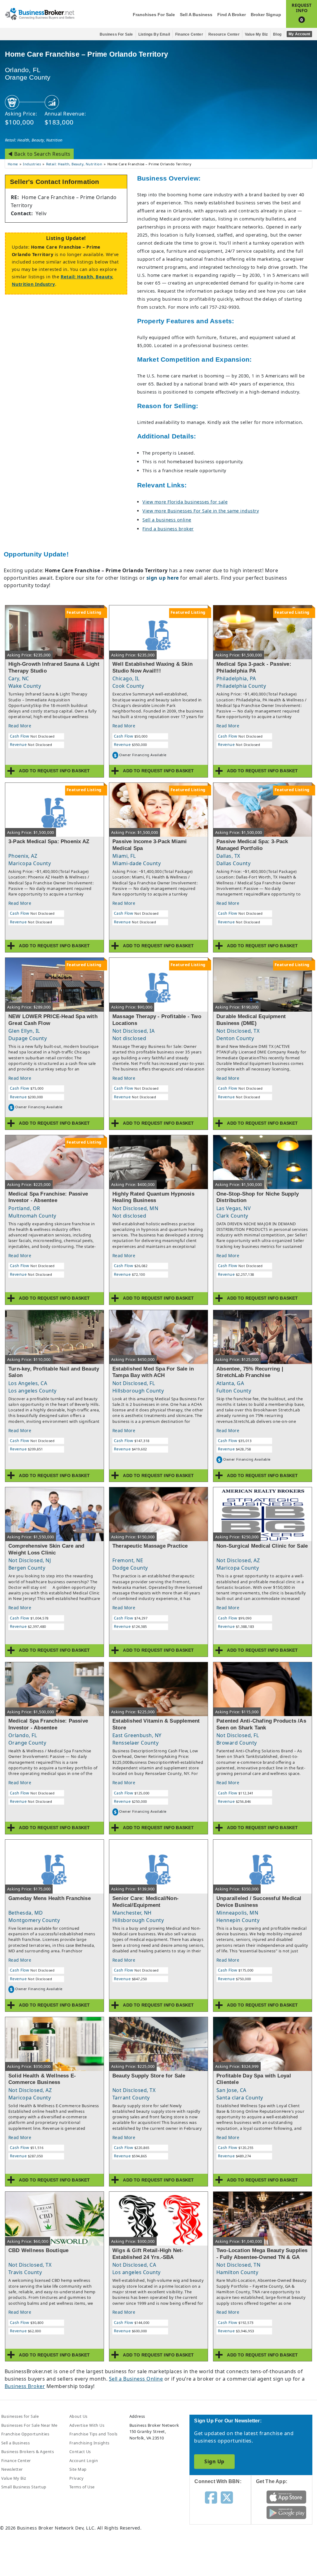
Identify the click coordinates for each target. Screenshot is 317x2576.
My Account (299, 34)
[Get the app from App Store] (286, 2496)
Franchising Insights (89, 2443)
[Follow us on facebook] (211, 2497)
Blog (277, 34)
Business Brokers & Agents (28, 2452)
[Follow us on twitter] (227, 2497)
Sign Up (214, 2461)
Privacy (76, 2478)
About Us (78, 2416)
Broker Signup (266, 15)
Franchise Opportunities (25, 2434)
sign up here (163, 578)
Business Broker (25, 2386)
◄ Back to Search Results (39, 154)
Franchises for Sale (154, 15)
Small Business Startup (24, 2487)
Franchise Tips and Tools (93, 2434)
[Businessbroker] (40, 13)
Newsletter (12, 2469)
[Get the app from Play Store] (286, 2512)
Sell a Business (196, 15)
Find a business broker (168, 529)
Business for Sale (116, 34)
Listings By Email (154, 34)
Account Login (84, 2460)
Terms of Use (82, 2487)
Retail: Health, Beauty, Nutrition (34, 140)
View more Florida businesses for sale (185, 502)
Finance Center (189, 34)
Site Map (78, 2469)
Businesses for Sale (20, 2416)
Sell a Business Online (136, 2379)
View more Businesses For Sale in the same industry (201, 511)
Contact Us (80, 2452)
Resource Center (224, 34)
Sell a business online (167, 520)
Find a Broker (232, 15)
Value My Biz (256, 34)
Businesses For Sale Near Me (29, 2425)
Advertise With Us (87, 2425)
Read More (20, 726)
